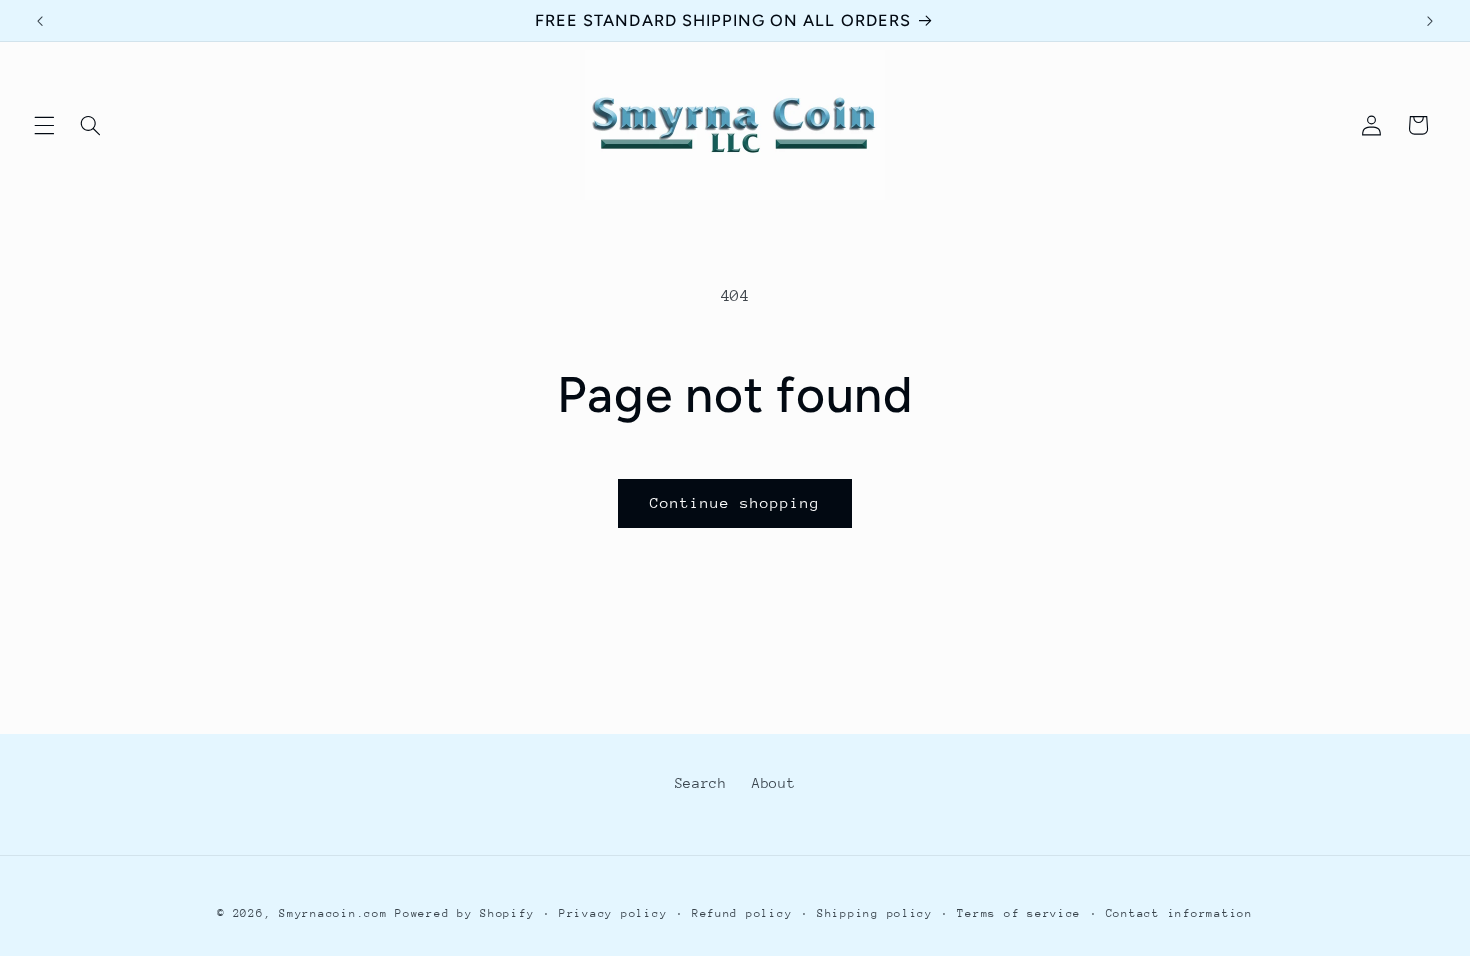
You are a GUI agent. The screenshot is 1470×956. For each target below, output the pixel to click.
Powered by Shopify (464, 913)
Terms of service (1019, 913)
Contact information (1179, 913)
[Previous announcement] (40, 21)
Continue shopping (735, 502)
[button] (44, 125)
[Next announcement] (1430, 21)
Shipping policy (875, 913)
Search (701, 783)
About (773, 783)
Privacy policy (613, 913)
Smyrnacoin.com (333, 913)
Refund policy (742, 913)
